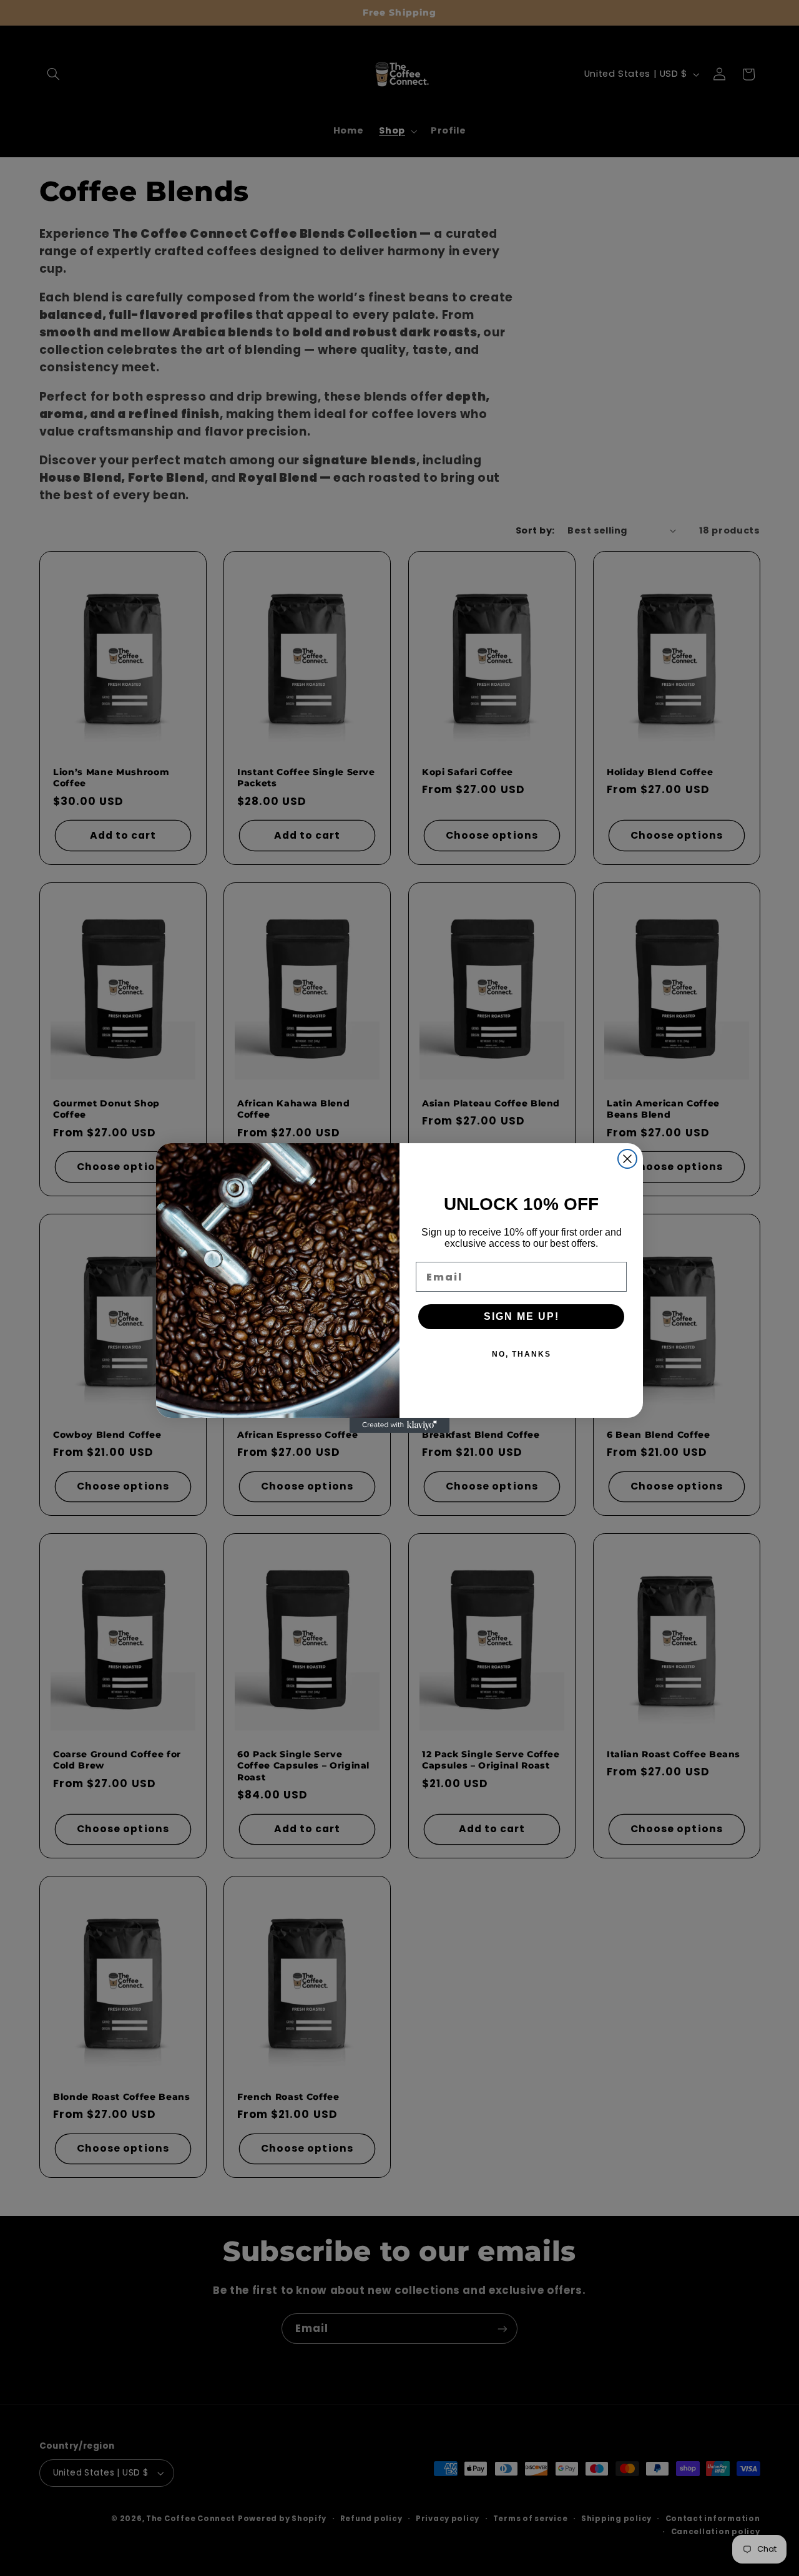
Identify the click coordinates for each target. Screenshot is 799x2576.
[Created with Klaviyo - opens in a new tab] (399, 1425)
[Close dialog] (627, 1159)
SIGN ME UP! (522, 1316)
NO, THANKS (522, 1354)
